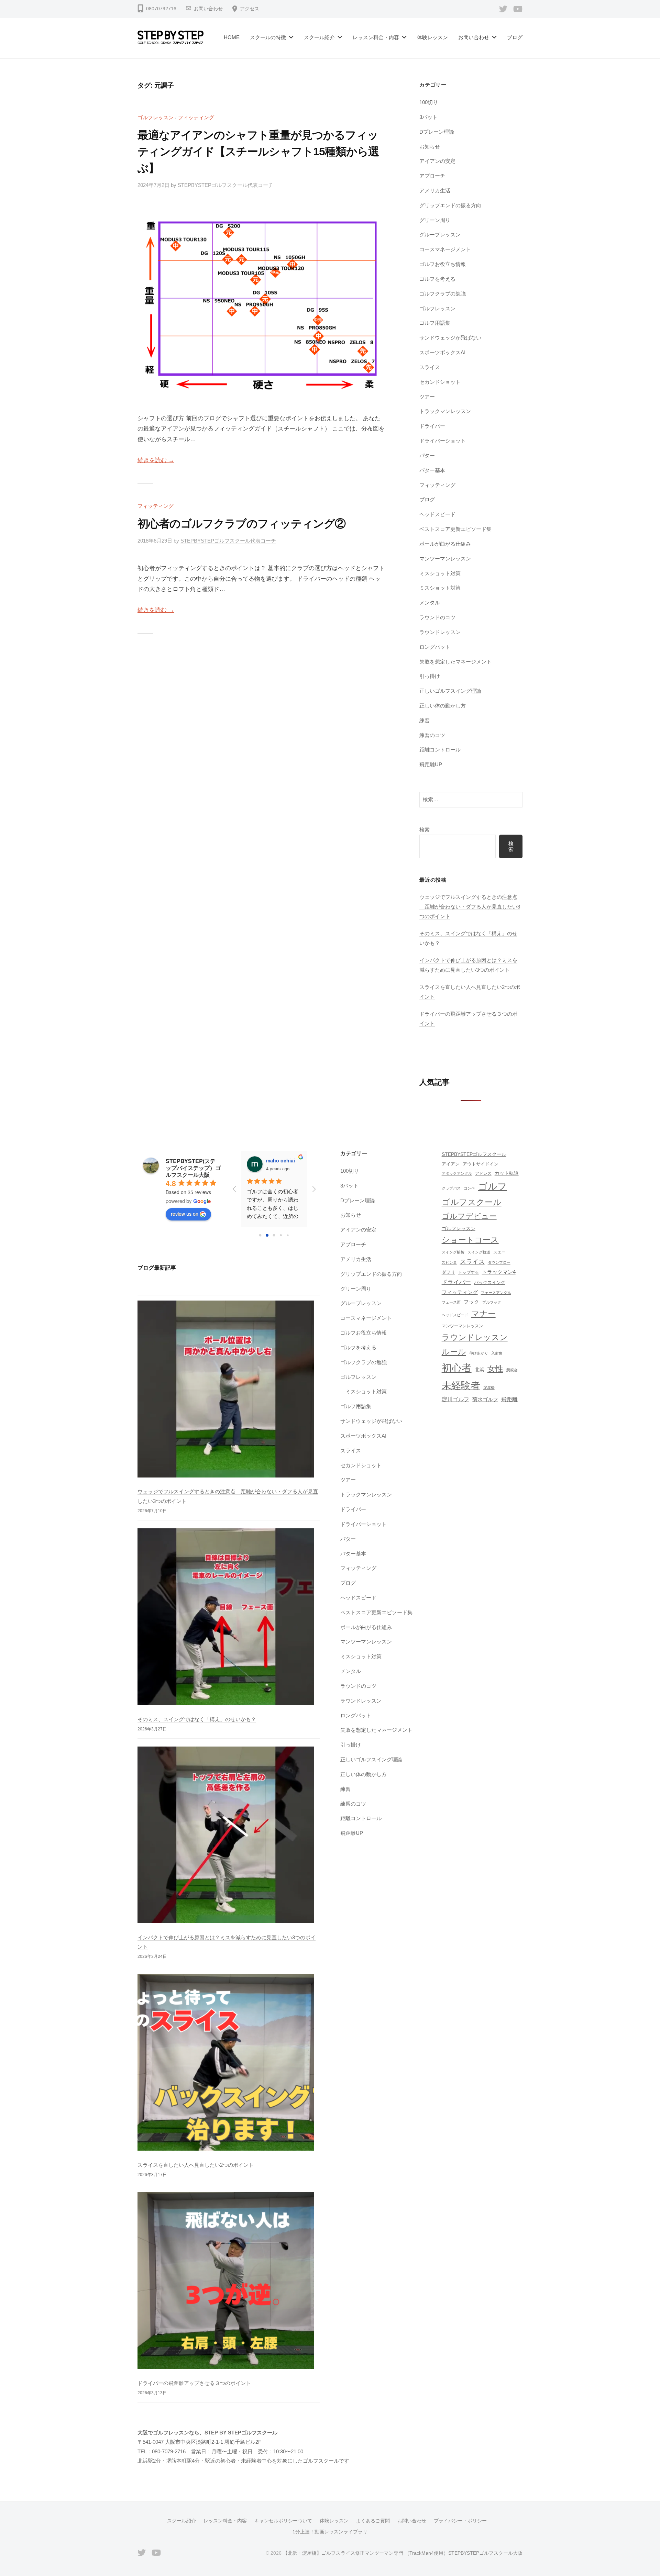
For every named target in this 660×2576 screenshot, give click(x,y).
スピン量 (449, 1262)
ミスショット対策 (440, 573)
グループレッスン (440, 235)
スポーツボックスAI (442, 352)
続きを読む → (156, 460)
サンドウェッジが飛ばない (450, 338)
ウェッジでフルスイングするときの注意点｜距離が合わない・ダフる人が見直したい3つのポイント (470, 906)
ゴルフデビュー (469, 1216)
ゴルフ (493, 1186)
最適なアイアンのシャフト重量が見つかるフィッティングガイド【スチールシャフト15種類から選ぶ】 (258, 152)
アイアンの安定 (437, 161)
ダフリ (448, 1272)
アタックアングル (457, 1173)
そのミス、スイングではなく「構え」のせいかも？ (197, 1719)
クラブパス (451, 1188)
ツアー (427, 397)
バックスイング (490, 1283)
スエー (499, 1252)
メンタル (430, 603)
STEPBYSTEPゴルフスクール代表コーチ (225, 185)
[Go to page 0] (260, 1235)
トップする (469, 1272)
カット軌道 (507, 1173)
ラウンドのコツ (437, 617)
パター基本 (432, 470)
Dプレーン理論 (437, 132)
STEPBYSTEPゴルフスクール (474, 1154)
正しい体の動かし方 (443, 706)
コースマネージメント (445, 249)
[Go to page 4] (288, 1235)
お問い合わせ (208, 9)
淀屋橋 (489, 1387)
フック (471, 1302)
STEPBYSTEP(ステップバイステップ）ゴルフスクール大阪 (193, 1168)
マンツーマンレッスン (445, 559)
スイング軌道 (479, 1252)
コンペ (469, 1188)
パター (427, 455)
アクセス (250, 9)
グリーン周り (435, 220)
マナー (483, 1314)
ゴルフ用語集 (435, 323)
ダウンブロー (499, 1262)
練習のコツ (432, 735)
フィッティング (196, 117)
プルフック (492, 1302)
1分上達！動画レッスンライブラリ (330, 2532)
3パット (428, 117)
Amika (273, 1160)
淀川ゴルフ (455, 1399)
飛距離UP (431, 764)
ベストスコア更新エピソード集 (455, 529)
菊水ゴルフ (485, 1399)
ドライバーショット (443, 441)
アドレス (483, 1173)
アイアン (451, 1164)
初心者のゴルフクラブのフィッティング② (241, 524)
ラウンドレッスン (440, 632)
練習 (425, 720)
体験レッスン (432, 37)
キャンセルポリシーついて (283, 2521)
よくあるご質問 (373, 2521)
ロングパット (435, 647)
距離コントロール (440, 750)
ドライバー (432, 426)
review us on (185, 1214)
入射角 (497, 1353)
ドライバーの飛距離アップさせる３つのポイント (194, 2383)
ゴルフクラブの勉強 (443, 294)
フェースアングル (496, 1293)
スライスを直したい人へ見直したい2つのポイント (196, 2165)
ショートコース (470, 1240)
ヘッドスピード (437, 514)
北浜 (480, 1370)
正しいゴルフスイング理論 (450, 691)
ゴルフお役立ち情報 (443, 264)
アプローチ (432, 176)
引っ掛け (430, 676)
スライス (430, 367)
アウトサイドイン (481, 1164)
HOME (232, 37)
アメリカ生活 (435, 191)
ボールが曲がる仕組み (445, 544)
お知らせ (430, 147)
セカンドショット (440, 382)
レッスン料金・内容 (376, 37)
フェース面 (451, 1302)
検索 (425, 830)
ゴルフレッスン (156, 117)
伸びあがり (479, 1353)
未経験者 (461, 1386)
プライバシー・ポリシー (460, 2521)
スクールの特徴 (268, 37)
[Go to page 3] (281, 1235)
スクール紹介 (319, 37)
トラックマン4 (499, 1272)
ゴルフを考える (437, 279)
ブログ (515, 37)
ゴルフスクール (472, 1202)
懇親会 (512, 1370)
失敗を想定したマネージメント (455, 662)
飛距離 (509, 1399)
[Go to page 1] (267, 1235)
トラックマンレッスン (445, 411)
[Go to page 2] (274, 1235)
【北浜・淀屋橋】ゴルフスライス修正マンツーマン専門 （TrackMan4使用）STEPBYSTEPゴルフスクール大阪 (403, 2553)
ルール (454, 1352)
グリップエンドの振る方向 (450, 205)
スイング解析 (453, 1252)
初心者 (457, 1368)
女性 (495, 1369)
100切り (429, 102)
